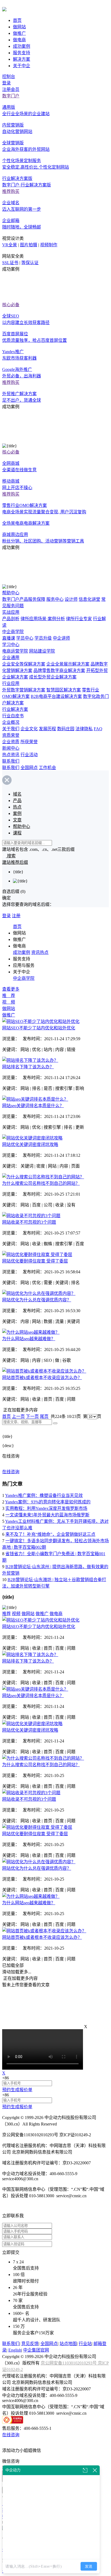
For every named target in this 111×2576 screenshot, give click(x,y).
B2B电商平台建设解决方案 (56, 696)
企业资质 (11, 742)
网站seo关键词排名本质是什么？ (33, 1106)
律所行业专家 (79, 619)
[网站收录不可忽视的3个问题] (31, 1216)
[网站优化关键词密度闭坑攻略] (32, 1138)
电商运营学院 (15, 651)
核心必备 (11, 305)
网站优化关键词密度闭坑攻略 (30, 1144)
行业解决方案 (15, 709)
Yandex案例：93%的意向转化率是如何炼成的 (48, 1502)
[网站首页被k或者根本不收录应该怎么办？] (44, 1371)
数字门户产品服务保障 (24, 599)
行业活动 (29, 755)
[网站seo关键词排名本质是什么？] (35, 1099)
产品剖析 (11, 619)
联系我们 (11, 761)
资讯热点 (40, 952)
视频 (16, 1614)
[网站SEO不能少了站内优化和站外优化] (41, 1021)
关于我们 (11, 729)
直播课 (9, 638)
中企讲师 (61, 638)
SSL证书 (10, 263)
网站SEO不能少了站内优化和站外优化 (39, 1028)
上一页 (18, 1416)
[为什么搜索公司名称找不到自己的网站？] (43, 1177)
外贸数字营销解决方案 (24, 690)
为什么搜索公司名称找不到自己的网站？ (41, 1183)
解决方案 (22, 59)
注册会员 (11, 89)
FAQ (98, 729)
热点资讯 (11, 755)
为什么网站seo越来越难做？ (29, 1339)
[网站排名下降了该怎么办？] (30, 1060)
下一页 (32, 1416)
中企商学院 (13, 632)
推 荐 (9, 996)
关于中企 (22, 66)
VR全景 (10, 245)
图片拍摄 (29, 245)
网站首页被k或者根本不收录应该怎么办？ (42, 1378)
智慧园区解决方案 (64, 690)
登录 (6, 83)
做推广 (19, 33)
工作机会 (47, 768)
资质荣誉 (11, 735)
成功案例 (22, 46)
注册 (16, 916)
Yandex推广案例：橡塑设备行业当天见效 (44, 1495)
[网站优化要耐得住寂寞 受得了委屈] (37, 1255)
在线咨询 (11, 1472)
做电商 (19, 40)
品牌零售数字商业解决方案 (59, 671)
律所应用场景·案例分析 (43, 619)
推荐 (6, 1614)
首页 (17, 20)
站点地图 (68, 2344)
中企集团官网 (36, 2350)
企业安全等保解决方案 (24, 664)
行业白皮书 (13, 716)
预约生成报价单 (17, 2090)
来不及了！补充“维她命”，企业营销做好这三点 (50, 1534)
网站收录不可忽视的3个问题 (29, 1222)
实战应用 (11, 612)
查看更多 (11, 989)
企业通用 (11, 658)
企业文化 (29, 729)
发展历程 (47, 729)
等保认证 (30, 263)
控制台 (9, 76)
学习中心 (11, 645)
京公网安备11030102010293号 (69, 2363)
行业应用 (11, 683)
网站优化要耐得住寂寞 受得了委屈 (35, 1261)
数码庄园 (66, 729)
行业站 (85, 2344)
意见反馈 (30, 2344)
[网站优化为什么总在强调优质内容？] (39, 1293)
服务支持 (22, 53)
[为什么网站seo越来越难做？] (31, 1332)
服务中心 (55, 599)
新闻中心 (11, 748)
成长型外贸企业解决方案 (53, 677)
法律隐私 (84, 729)
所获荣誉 (29, 742)
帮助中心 (11, 593)
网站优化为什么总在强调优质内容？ (37, 1300)
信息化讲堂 (89, 599)
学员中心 (25, 638)
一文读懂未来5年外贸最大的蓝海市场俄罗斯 (47, 1515)
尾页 (44, 1416)
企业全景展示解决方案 (68, 664)
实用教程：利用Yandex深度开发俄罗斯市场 (46, 1508)
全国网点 (29, 768)
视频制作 (49, 245)
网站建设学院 (42, 651)
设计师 (71, 599)
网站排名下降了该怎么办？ (28, 1067)
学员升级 (43, 638)
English (15, 2350)
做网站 (19, 27)
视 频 (9, 1002)
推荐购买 (11, 191)
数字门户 (11, 96)
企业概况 (11, 722)
